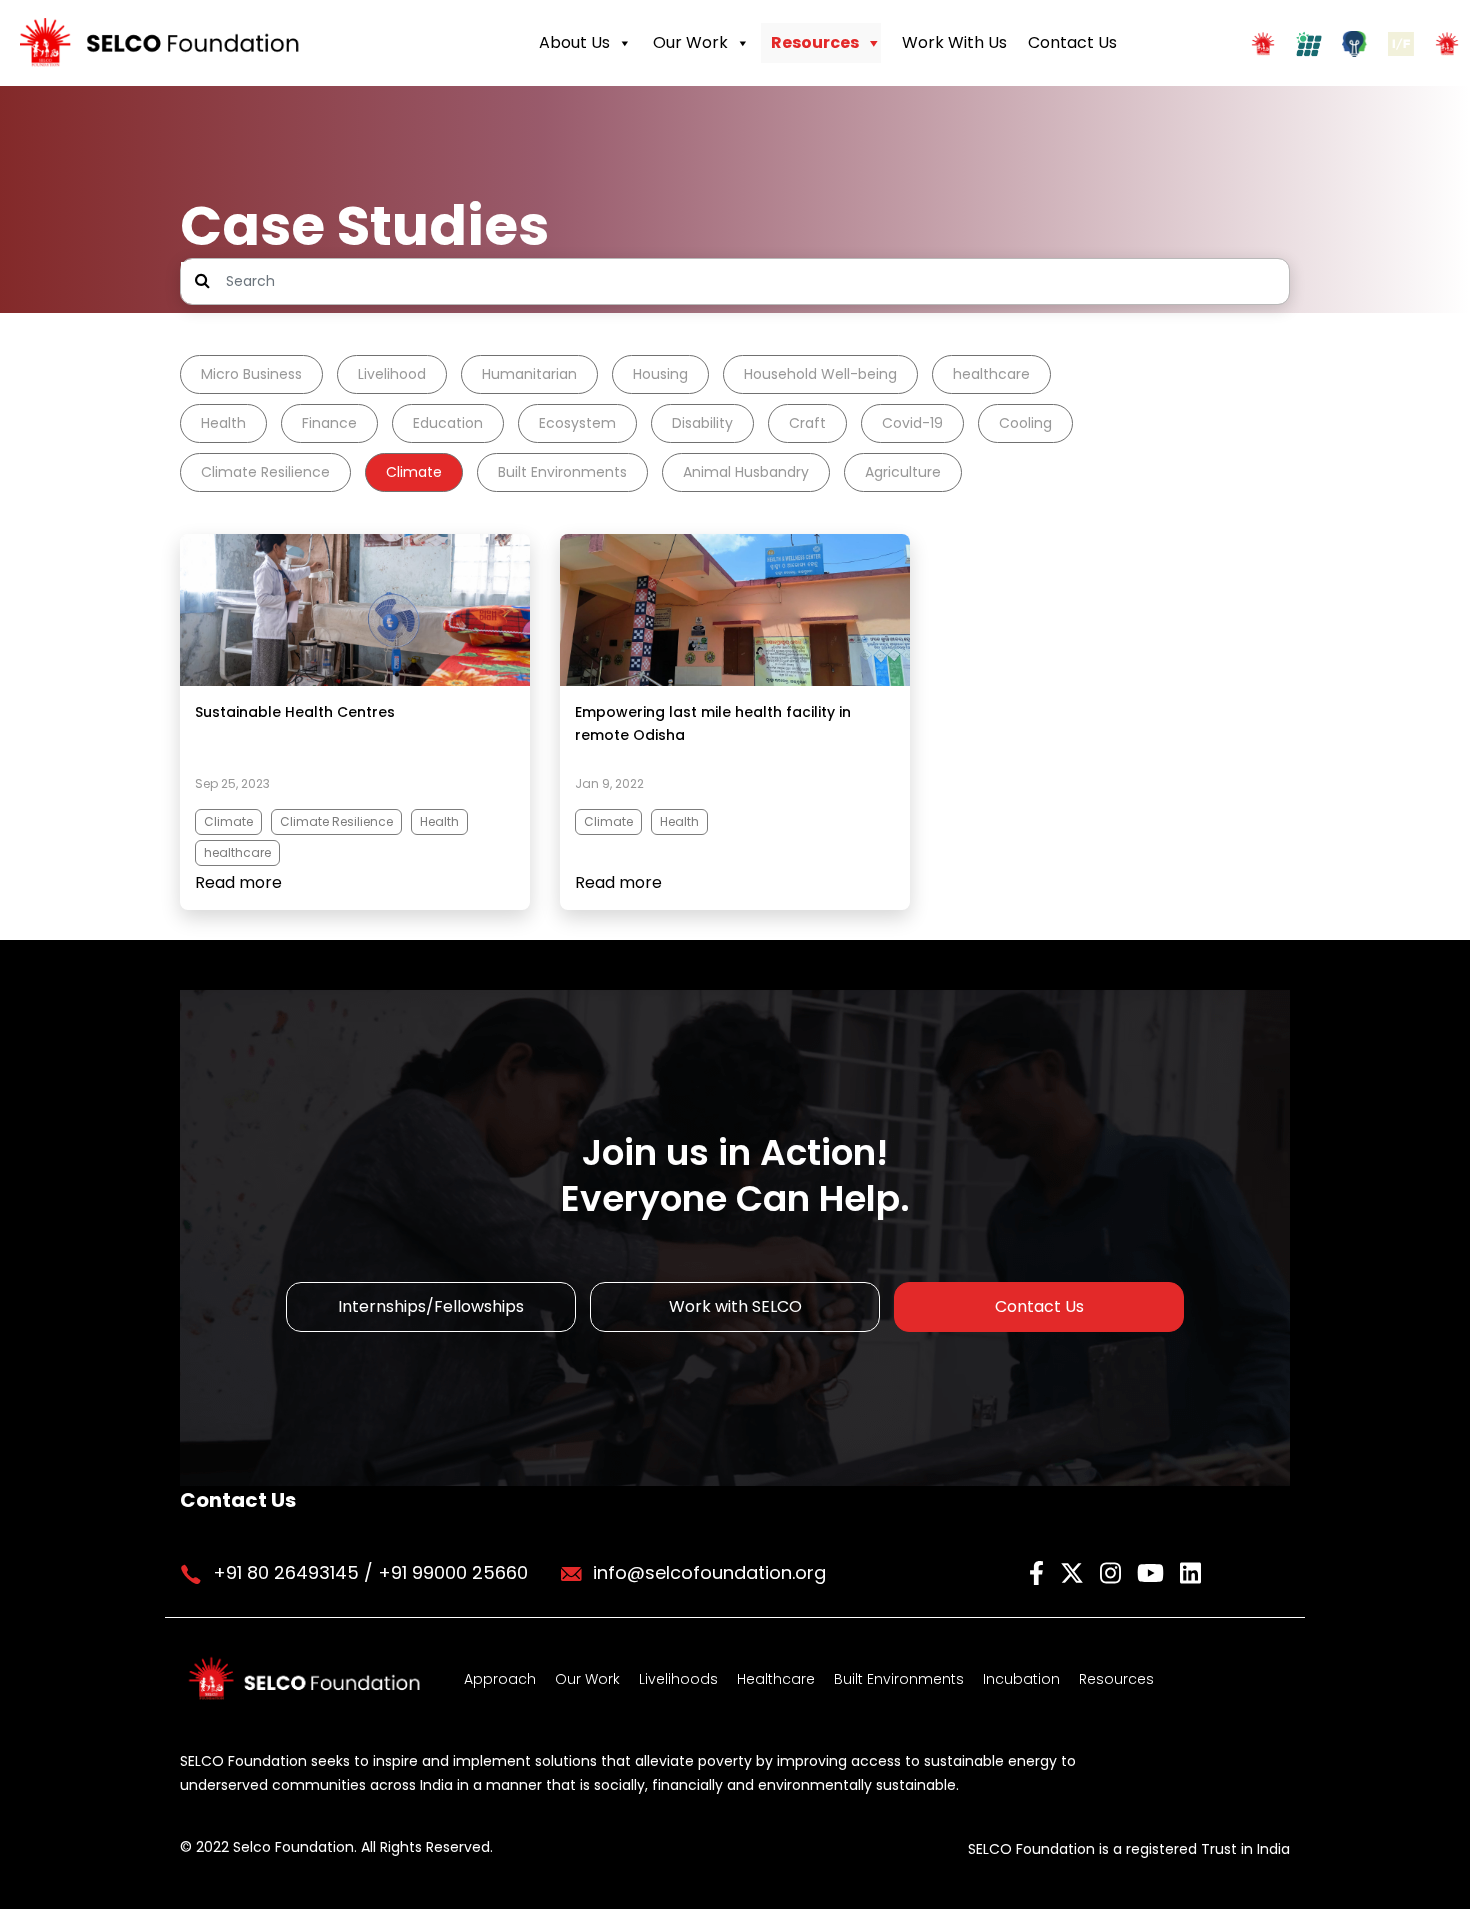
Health (223, 423)
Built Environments (562, 472)
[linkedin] (1190, 1571)
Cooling (1025, 423)
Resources (815, 42)
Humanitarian (529, 374)
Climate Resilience (265, 472)
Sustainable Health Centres (295, 712)
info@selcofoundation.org (709, 1572)
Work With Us (954, 42)
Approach (500, 1679)
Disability (702, 423)
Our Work (690, 42)
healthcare (991, 374)
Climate (414, 472)
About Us (574, 42)
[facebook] (1039, 1571)
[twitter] (1075, 1571)
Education (448, 423)
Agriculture (903, 472)
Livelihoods (678, 1679)
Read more (238, 882)
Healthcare (776, 1679)
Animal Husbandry (746, 472)
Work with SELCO (735, 1306)
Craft (807, 423)
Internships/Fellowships (431, 1306)
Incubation (1021, 1679)
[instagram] (1113, 1571)
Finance (329, 423)
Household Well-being (820, 374)
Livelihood (392, 374)
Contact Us (1072, 42)
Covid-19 (912, 423)
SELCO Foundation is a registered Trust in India (1129, 1849)
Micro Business (251, 374)
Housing (660, 374)
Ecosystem (577, 423)
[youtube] (1153, 1571)
